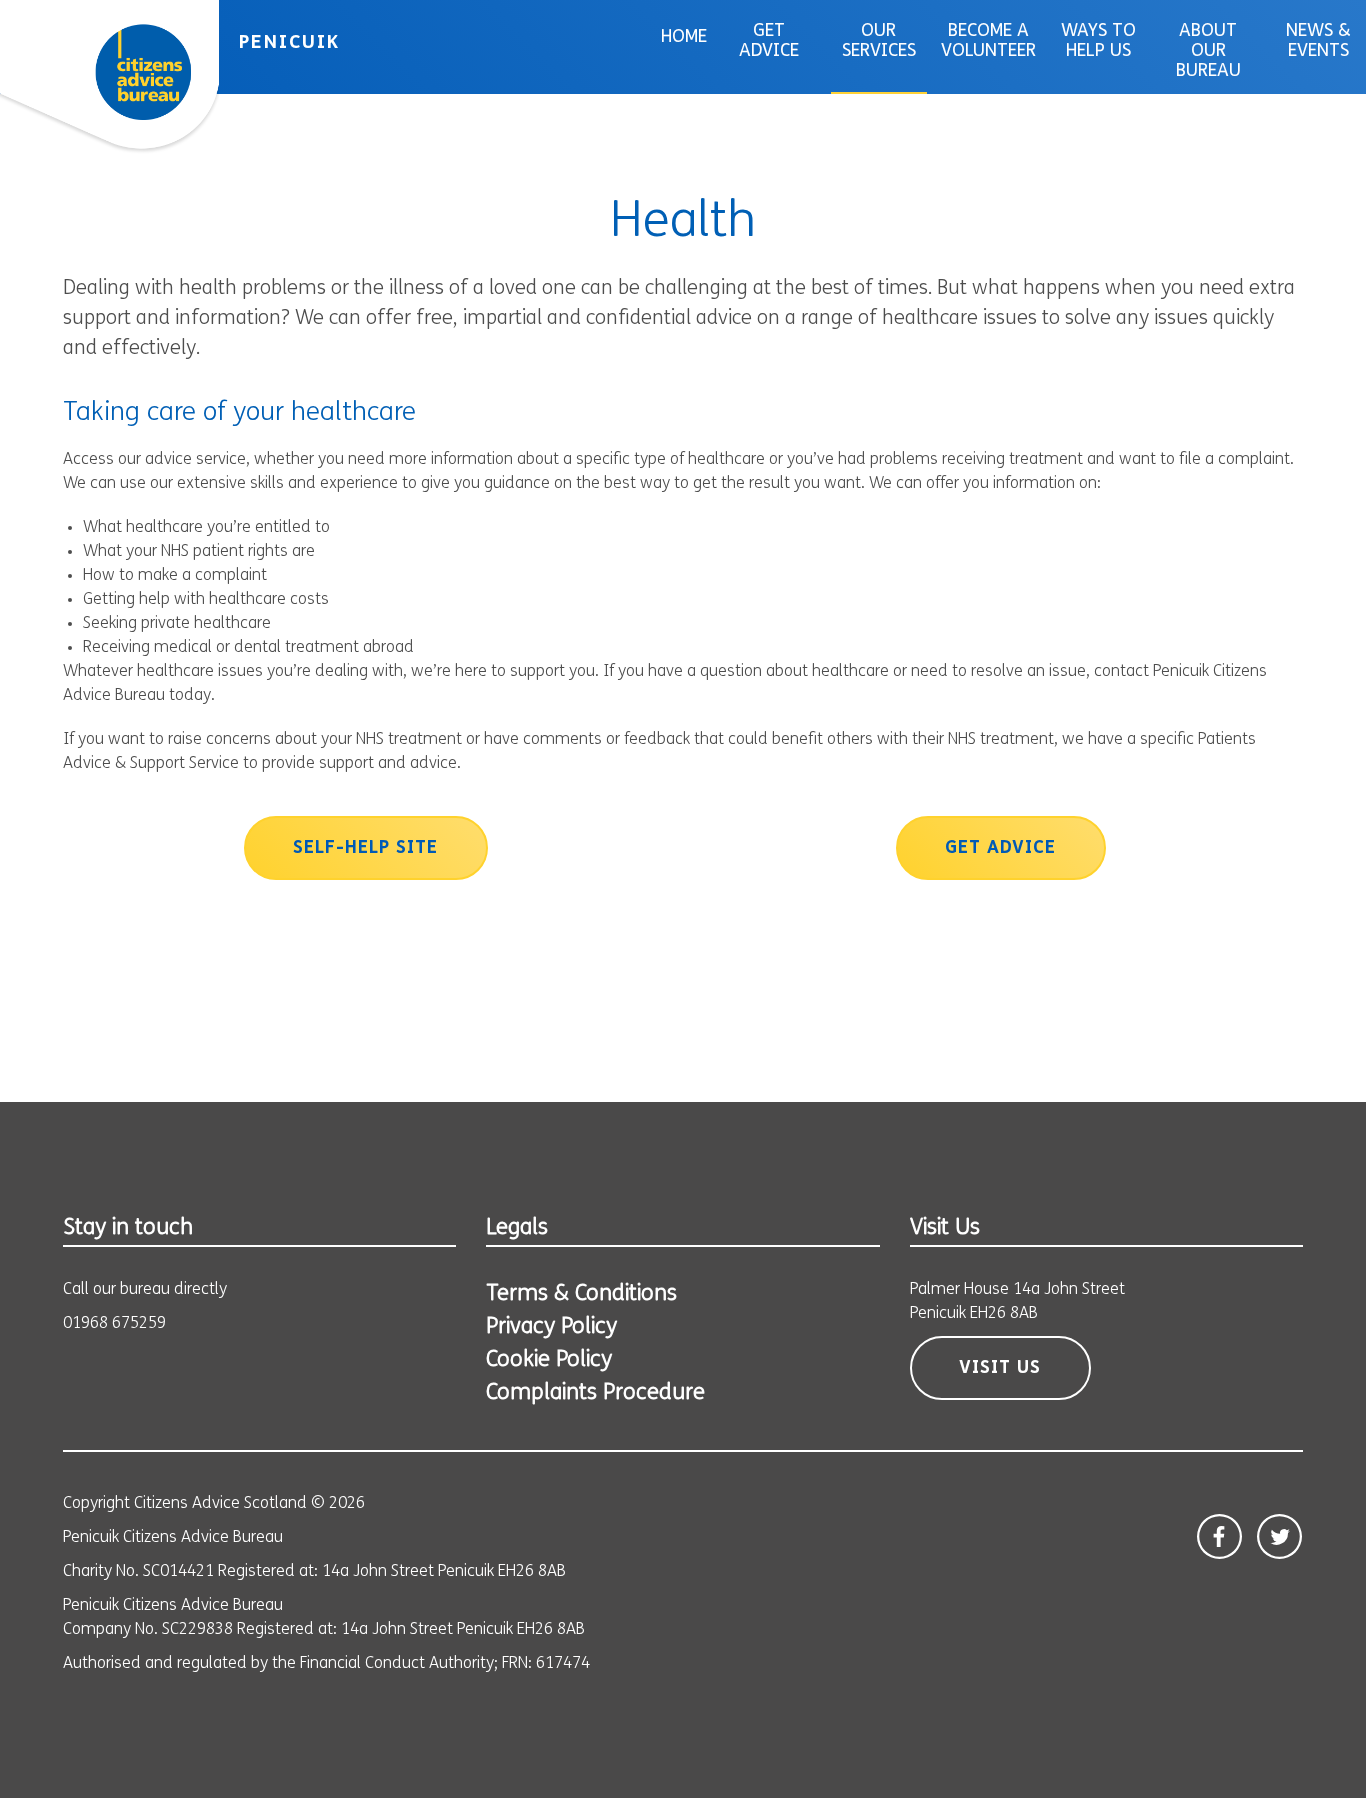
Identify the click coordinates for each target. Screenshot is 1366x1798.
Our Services (879, 42)
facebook (1219, 1536)
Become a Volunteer (988, 42)
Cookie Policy (549, 1360)
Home (684, 38)
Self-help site (365, 849)
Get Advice (769, 42)
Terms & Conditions (581, 1294)
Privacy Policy (551, 1327)
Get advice (1000, 849)
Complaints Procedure (595, 1393)
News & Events (1318, 42)
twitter (1279, 1536)
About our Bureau (1208, 52)
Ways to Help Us (1098, 42)
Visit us (1000, 1369)
